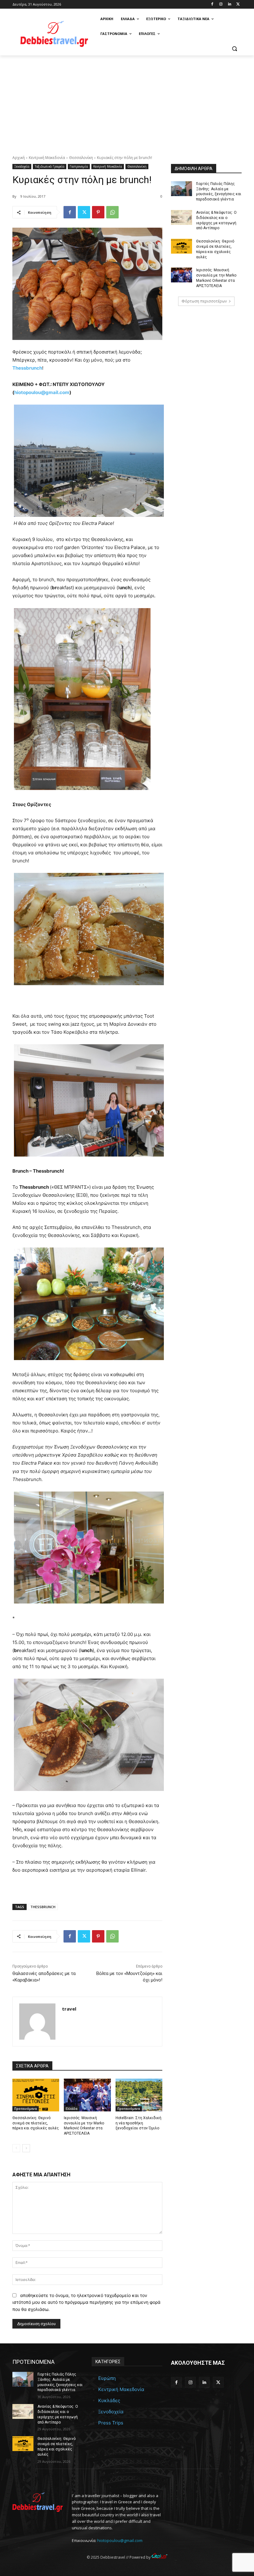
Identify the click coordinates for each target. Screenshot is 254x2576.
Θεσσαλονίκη (81, 158)
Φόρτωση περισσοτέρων (204, 301)
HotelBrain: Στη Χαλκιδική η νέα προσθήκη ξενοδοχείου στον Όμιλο (138, 2123)
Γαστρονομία (79, 166)
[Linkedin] (229, 4)
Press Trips (111, 2423)
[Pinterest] (98, 212)
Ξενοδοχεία (22, 166)
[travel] (37, 2022)
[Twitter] (238, 4)
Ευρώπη (107, 2378)
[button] (234, 49)
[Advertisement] (127, 102)
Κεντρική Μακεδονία (47, 158)
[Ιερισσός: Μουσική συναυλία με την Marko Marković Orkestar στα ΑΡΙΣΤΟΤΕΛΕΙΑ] (87, 2095)
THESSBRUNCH (43, 1907)
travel (69, 2009)
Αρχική (19, 158)
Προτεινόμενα (26, 2109)
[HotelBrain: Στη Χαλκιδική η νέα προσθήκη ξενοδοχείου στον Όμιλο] (139, 2095)
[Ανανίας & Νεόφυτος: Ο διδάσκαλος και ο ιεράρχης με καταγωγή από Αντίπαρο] (182, 217)
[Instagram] (221, 4)
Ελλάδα (72, 2109)
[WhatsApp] (112, 212)
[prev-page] (16, 2148)
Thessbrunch (27, 368)
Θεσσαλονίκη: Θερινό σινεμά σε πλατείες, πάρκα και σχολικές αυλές (36, 2123)
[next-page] (26, 2148)
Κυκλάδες (109, 2400)
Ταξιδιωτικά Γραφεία (50, 166)
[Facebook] (212, 4)
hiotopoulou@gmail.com (120, 2540)
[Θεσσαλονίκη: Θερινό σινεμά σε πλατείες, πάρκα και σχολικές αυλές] (36, 2095)
